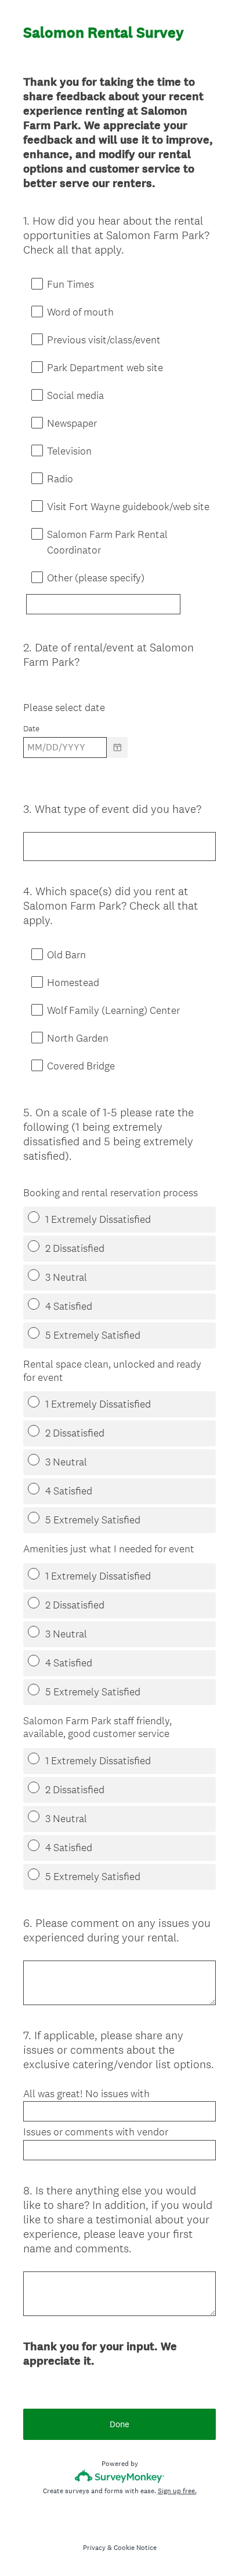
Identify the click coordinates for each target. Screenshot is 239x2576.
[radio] (27, 1214)
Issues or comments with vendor (96, 2132)
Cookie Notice (135, 2548)
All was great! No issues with (86, 2094)
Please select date (64, 707)
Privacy (94, 2548)
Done (119, 2424)
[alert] (119, 767)
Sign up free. (177, 2491)
